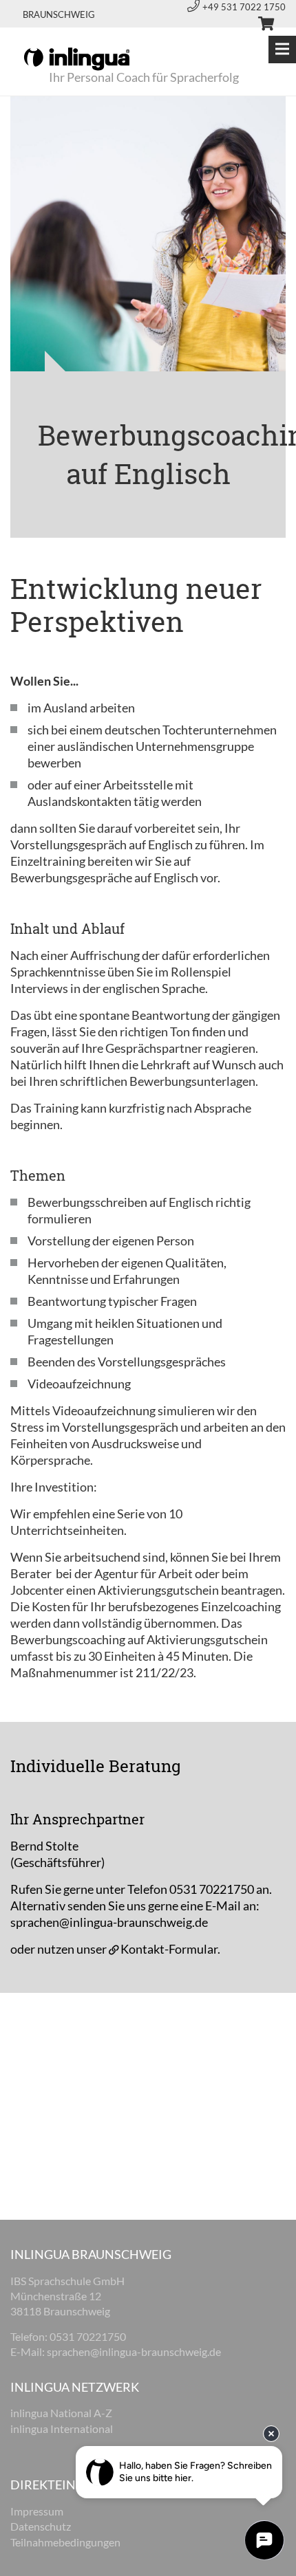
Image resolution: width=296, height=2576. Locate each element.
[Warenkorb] (260, 25)
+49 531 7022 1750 (244, 7)
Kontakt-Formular (169, 1949)
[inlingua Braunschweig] (77, 58)
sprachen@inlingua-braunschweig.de (109, 1922)
